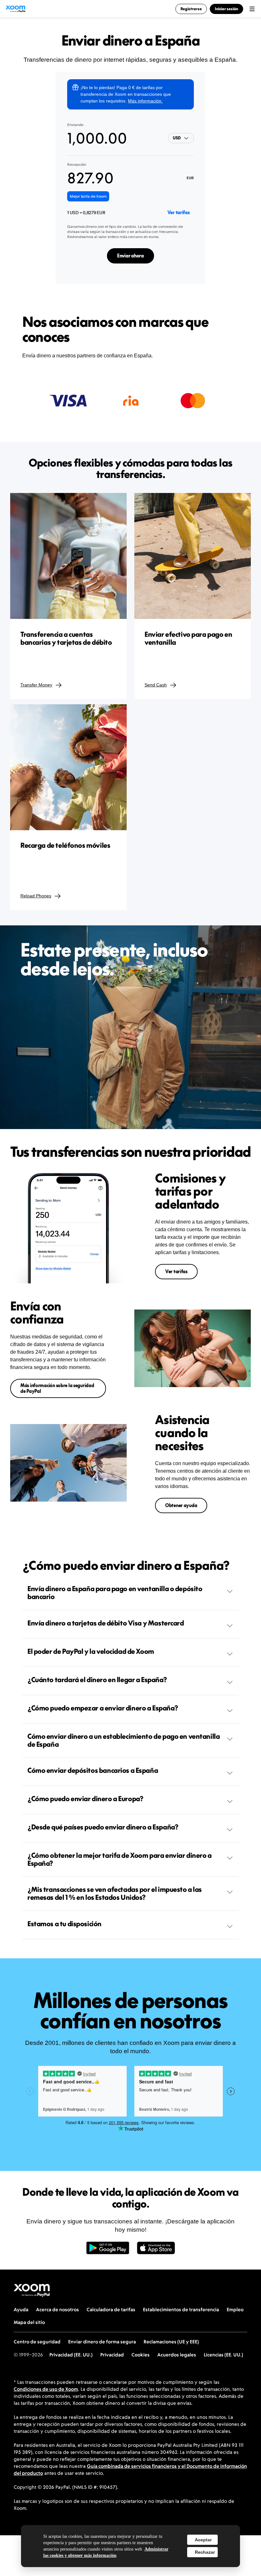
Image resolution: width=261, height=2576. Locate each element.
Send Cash (156, 685)
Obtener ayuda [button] (181, 1505)
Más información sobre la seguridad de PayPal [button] (57, 1388)
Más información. (145, 101)
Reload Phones (36, 896)
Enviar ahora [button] (130, 256)
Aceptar (203, 2540)
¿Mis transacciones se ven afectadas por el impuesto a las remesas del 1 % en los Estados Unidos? (115, 1893)
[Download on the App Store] (156, 2251)
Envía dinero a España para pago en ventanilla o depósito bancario (115, 1593)
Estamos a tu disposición (64, 1924)
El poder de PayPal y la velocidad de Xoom (91, 1651)
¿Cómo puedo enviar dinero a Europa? (85, 1799)
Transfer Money (36, 685)
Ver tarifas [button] (176, 1271)
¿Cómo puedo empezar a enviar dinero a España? (103, 1708)
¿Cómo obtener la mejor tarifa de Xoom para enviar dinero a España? (120, 1859)
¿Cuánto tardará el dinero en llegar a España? (97, 1680)
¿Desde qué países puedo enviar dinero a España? (103, 1827)
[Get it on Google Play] (108, 2251)
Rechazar (205, 2552)
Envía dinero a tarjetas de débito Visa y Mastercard (106, 1623)
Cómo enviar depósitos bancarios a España (93, 1770)
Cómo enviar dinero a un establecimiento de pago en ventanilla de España (123, 1740)
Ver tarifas (179, 212)
